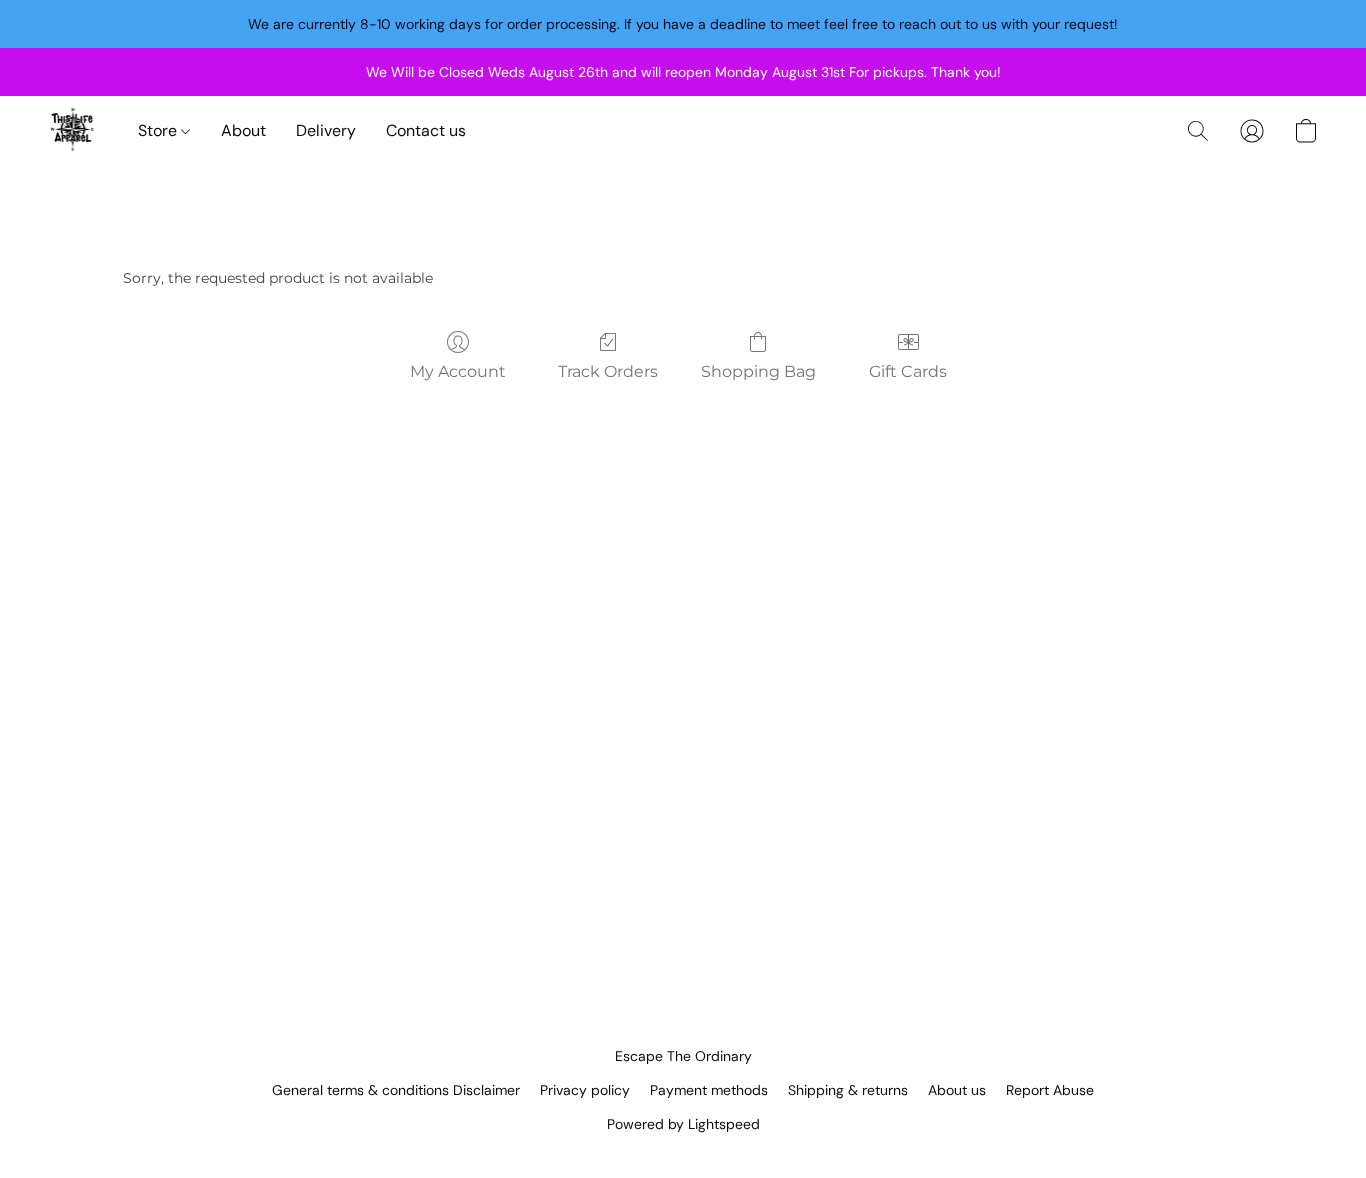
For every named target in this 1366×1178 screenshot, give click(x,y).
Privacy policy (585, 1090)
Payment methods (709, 1090)
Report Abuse (1050, 1090)
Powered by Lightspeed (683, 1124)
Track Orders (608, 371)
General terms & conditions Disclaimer (396, 1090)
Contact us (426, 130)
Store (159, 130)
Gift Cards (908, 371)
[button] (73, 131)
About (243, 130)
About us (957, 1090)
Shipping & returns (848, 1090)
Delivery (326, 130)
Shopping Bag (758, 371)
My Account (458, 371)
